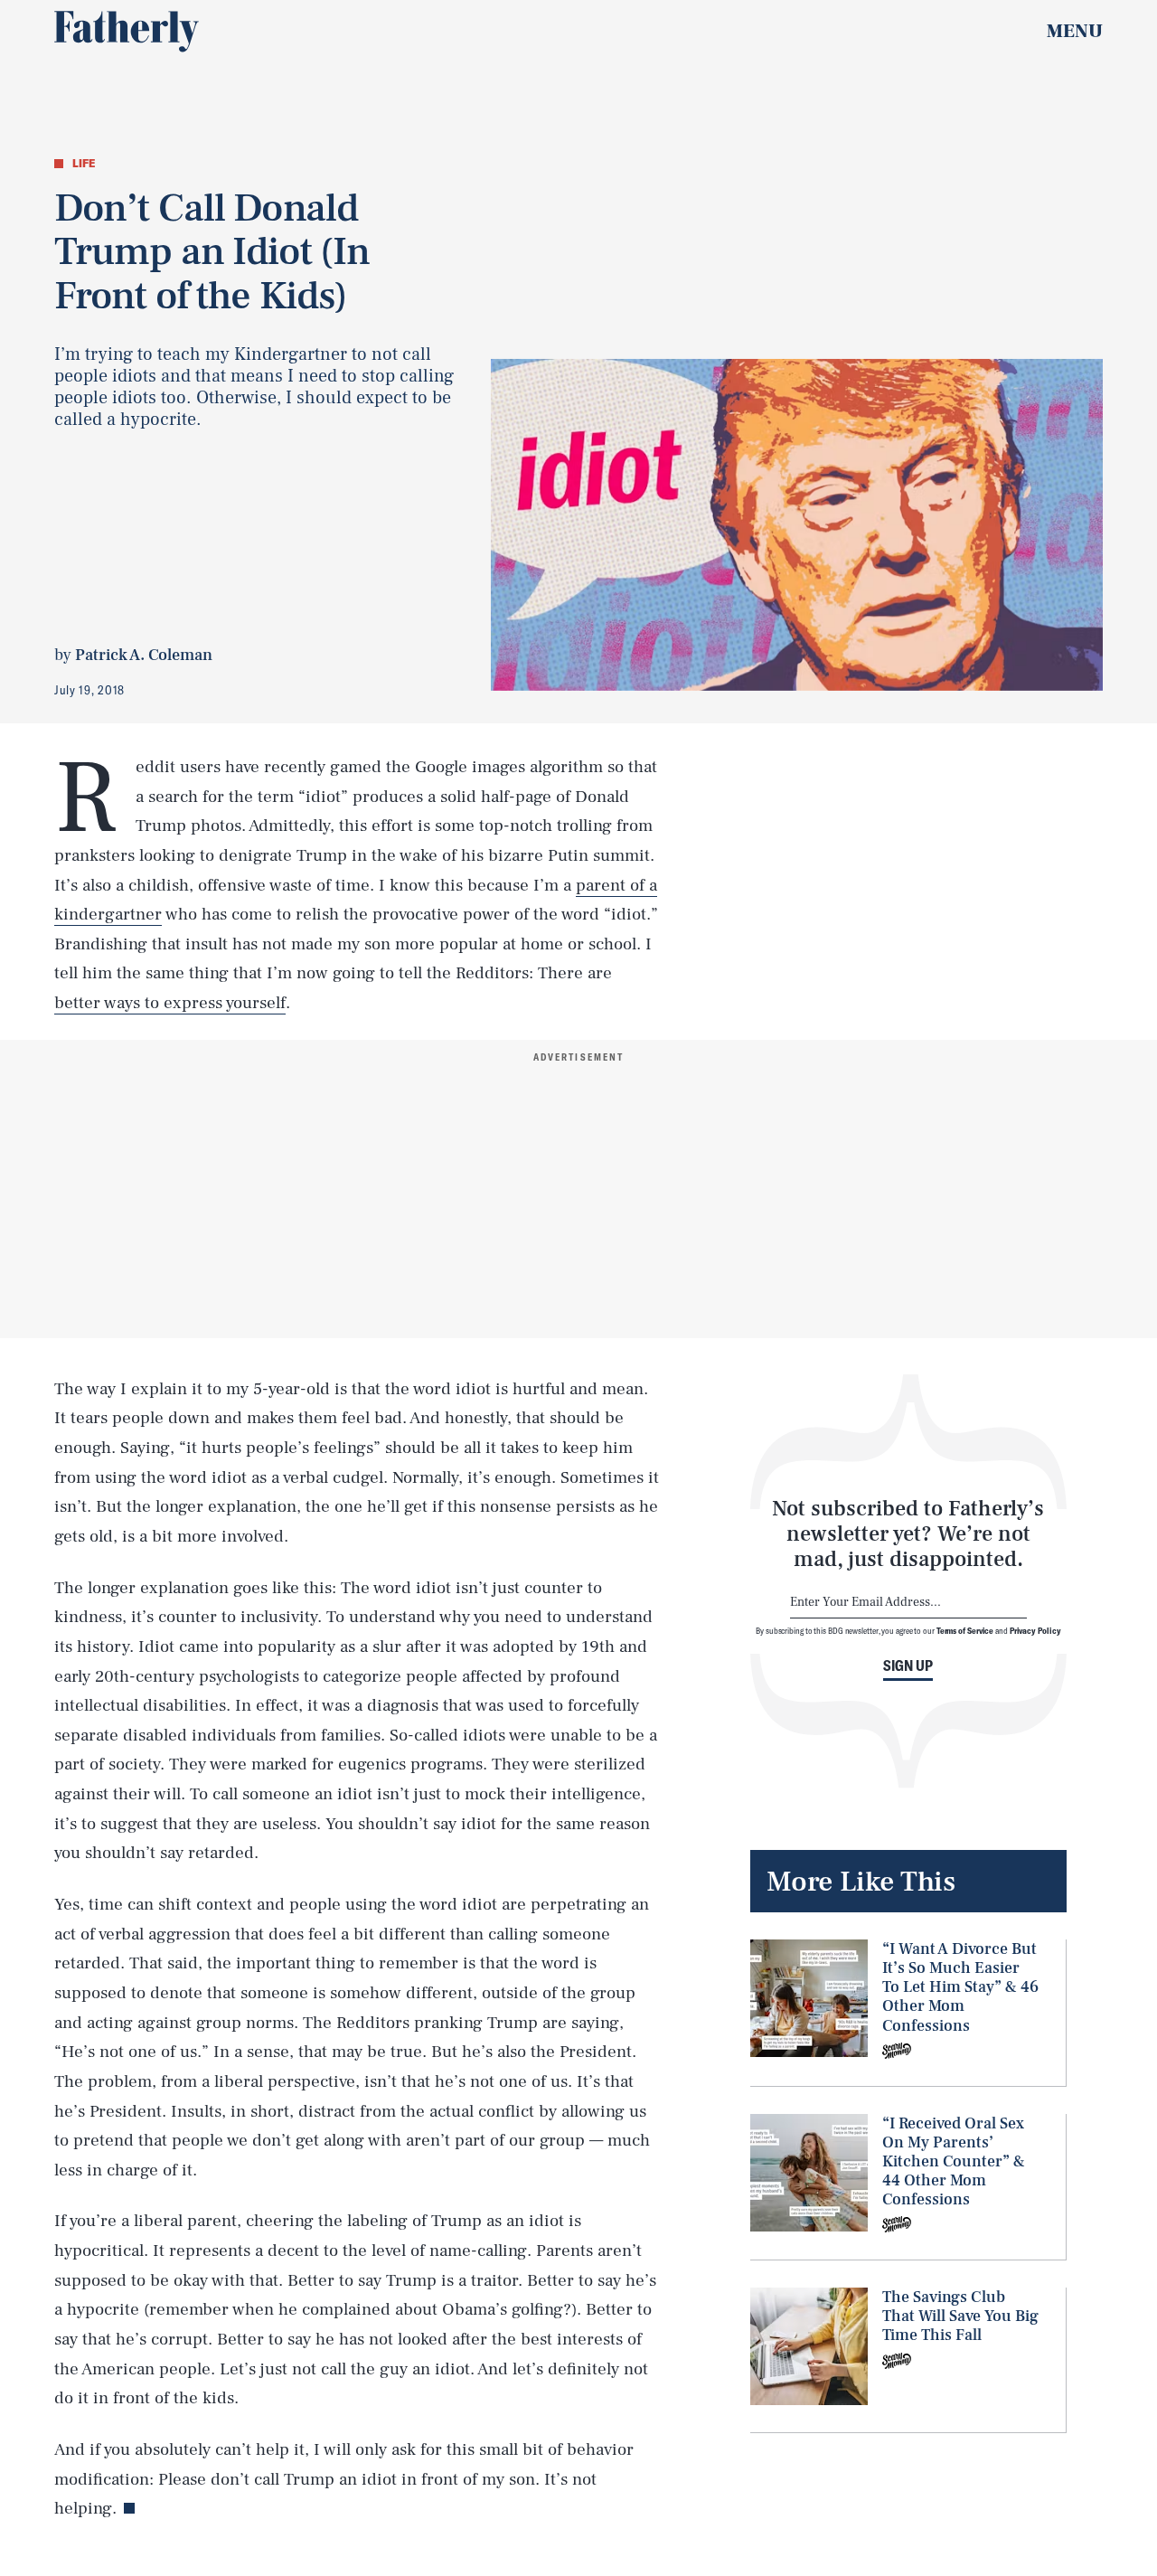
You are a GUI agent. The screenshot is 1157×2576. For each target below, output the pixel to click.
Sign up (908, 1665)
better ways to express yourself (170, 1003)
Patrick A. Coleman (144, 655)
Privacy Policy (1035, 1630)
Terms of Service (965, 1630)
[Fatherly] (127, 32)
